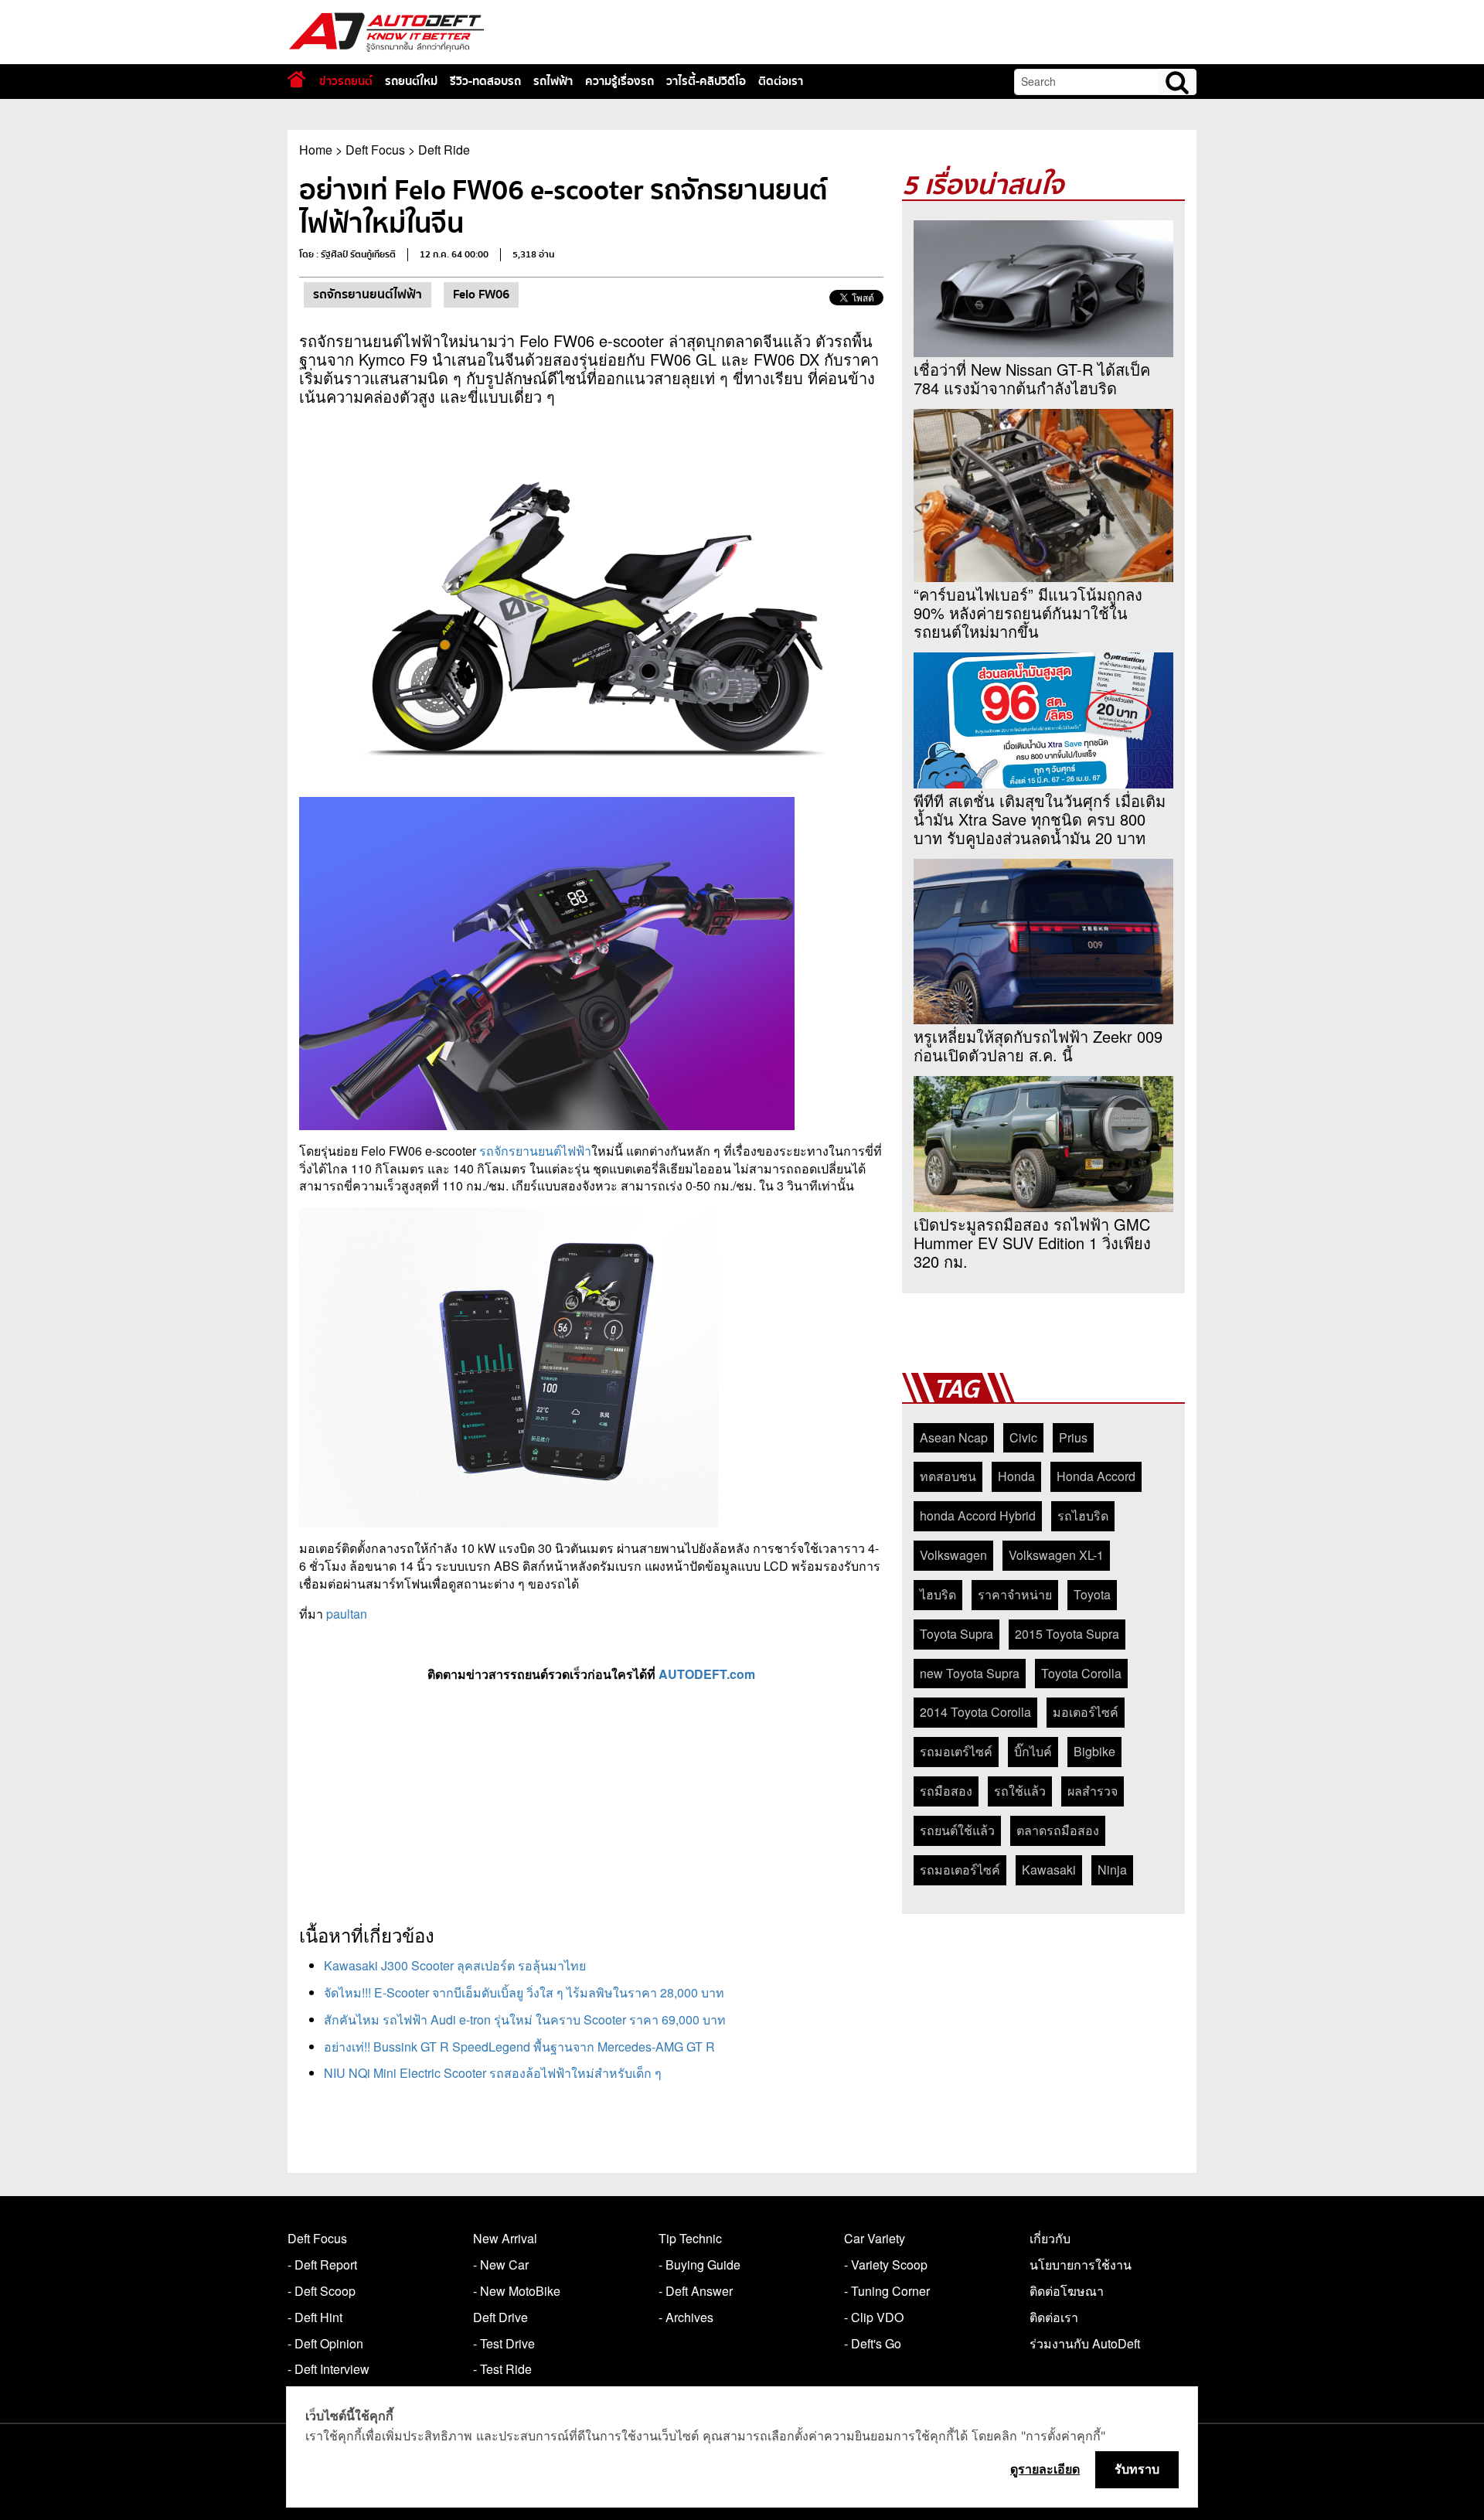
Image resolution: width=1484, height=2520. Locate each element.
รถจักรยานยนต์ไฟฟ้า (368, 295)
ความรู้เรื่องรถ (619, 81)
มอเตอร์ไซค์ (1086, 1712)
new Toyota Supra (970, 1673)
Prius (1073, 1437)
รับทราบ (1137, 2469)
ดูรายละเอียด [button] (1045, 2469)
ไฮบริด (938, 1594)
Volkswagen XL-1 (1056, 1555)
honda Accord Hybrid (978, 1515)
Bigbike (1094, 1751)
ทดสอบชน (948, 1476)
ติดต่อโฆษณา (1067, 2291)
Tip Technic (690, 2238)
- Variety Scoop (886, 2265)
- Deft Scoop (322, 2291)
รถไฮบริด (1083, 1515)
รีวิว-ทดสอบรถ (485, 81)
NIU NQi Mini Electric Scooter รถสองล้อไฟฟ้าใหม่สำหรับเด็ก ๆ (493, 2073)
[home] (296, 79)
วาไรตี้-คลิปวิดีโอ (706, 81)
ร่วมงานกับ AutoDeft (1085, 2343)
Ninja (1112, 1870)
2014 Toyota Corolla (975, 1712)
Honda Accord (1096, 1476)
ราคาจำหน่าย (1015, 1594)
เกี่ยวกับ (1050, 2238)
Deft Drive (500, 2317)
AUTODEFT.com (707, 1674)
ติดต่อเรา (781, 81)
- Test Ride (502, 2369)
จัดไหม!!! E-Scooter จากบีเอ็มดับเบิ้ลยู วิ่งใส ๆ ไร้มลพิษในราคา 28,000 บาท (524, 1992)
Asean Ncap (954, 1437)
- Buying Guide (699, 2265)
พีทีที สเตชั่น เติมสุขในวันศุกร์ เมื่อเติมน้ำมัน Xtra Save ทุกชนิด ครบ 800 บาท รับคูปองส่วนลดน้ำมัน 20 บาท (1040, 819)
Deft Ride (444, 150)
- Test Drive (504, 2343)
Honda (1016, 1476)
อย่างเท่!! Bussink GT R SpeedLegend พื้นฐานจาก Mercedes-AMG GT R (519, 2047)
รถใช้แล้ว (1020, 1791)
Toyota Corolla (1081, 1673)
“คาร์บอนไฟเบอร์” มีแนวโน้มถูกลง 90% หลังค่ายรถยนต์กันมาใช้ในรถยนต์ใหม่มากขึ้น (1028, 613)
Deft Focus (375, 150)
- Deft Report (322, 2265)
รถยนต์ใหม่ (411, 81)
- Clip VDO (874, 2317)
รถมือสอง (946, 1791)
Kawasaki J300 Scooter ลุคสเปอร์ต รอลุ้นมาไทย (455, 1965)
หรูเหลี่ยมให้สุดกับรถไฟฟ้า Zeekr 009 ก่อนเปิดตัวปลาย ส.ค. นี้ (1038, 1046)
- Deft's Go (873, 2343)
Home (316, 150)
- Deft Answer (696, 2291)
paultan (347, 1614)
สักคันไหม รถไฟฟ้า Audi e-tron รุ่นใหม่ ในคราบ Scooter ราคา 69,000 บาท (525, 2019)
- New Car (501, 2265)
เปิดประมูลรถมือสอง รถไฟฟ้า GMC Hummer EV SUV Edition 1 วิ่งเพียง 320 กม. (1032, 1243)
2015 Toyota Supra (1067, 1634)
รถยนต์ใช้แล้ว (957, 1830)
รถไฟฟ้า (553, 81)
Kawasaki (1049, 1870)
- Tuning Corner (887, 2291)
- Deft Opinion (325, 2343)
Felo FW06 (481, 295)
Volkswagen (953, 1555)
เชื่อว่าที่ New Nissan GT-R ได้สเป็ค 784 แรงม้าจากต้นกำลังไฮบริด (1032, 379)
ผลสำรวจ (1093, 1791)
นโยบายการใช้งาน (1081, 2265)
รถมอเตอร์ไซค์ (960, 1870)
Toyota (1092, 1594)
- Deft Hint (315, 2317)
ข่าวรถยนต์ (346, 81)
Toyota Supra (956, 1634)
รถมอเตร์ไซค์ (956, 1751)
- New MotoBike (517, 2291)
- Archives (686, 2317)
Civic (1023, 1437)
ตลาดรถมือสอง (1058, 1830)
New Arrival (505, 2238)
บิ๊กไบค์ (1033, 1751)
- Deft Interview (328, 2369)
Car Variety (875, 2238)
